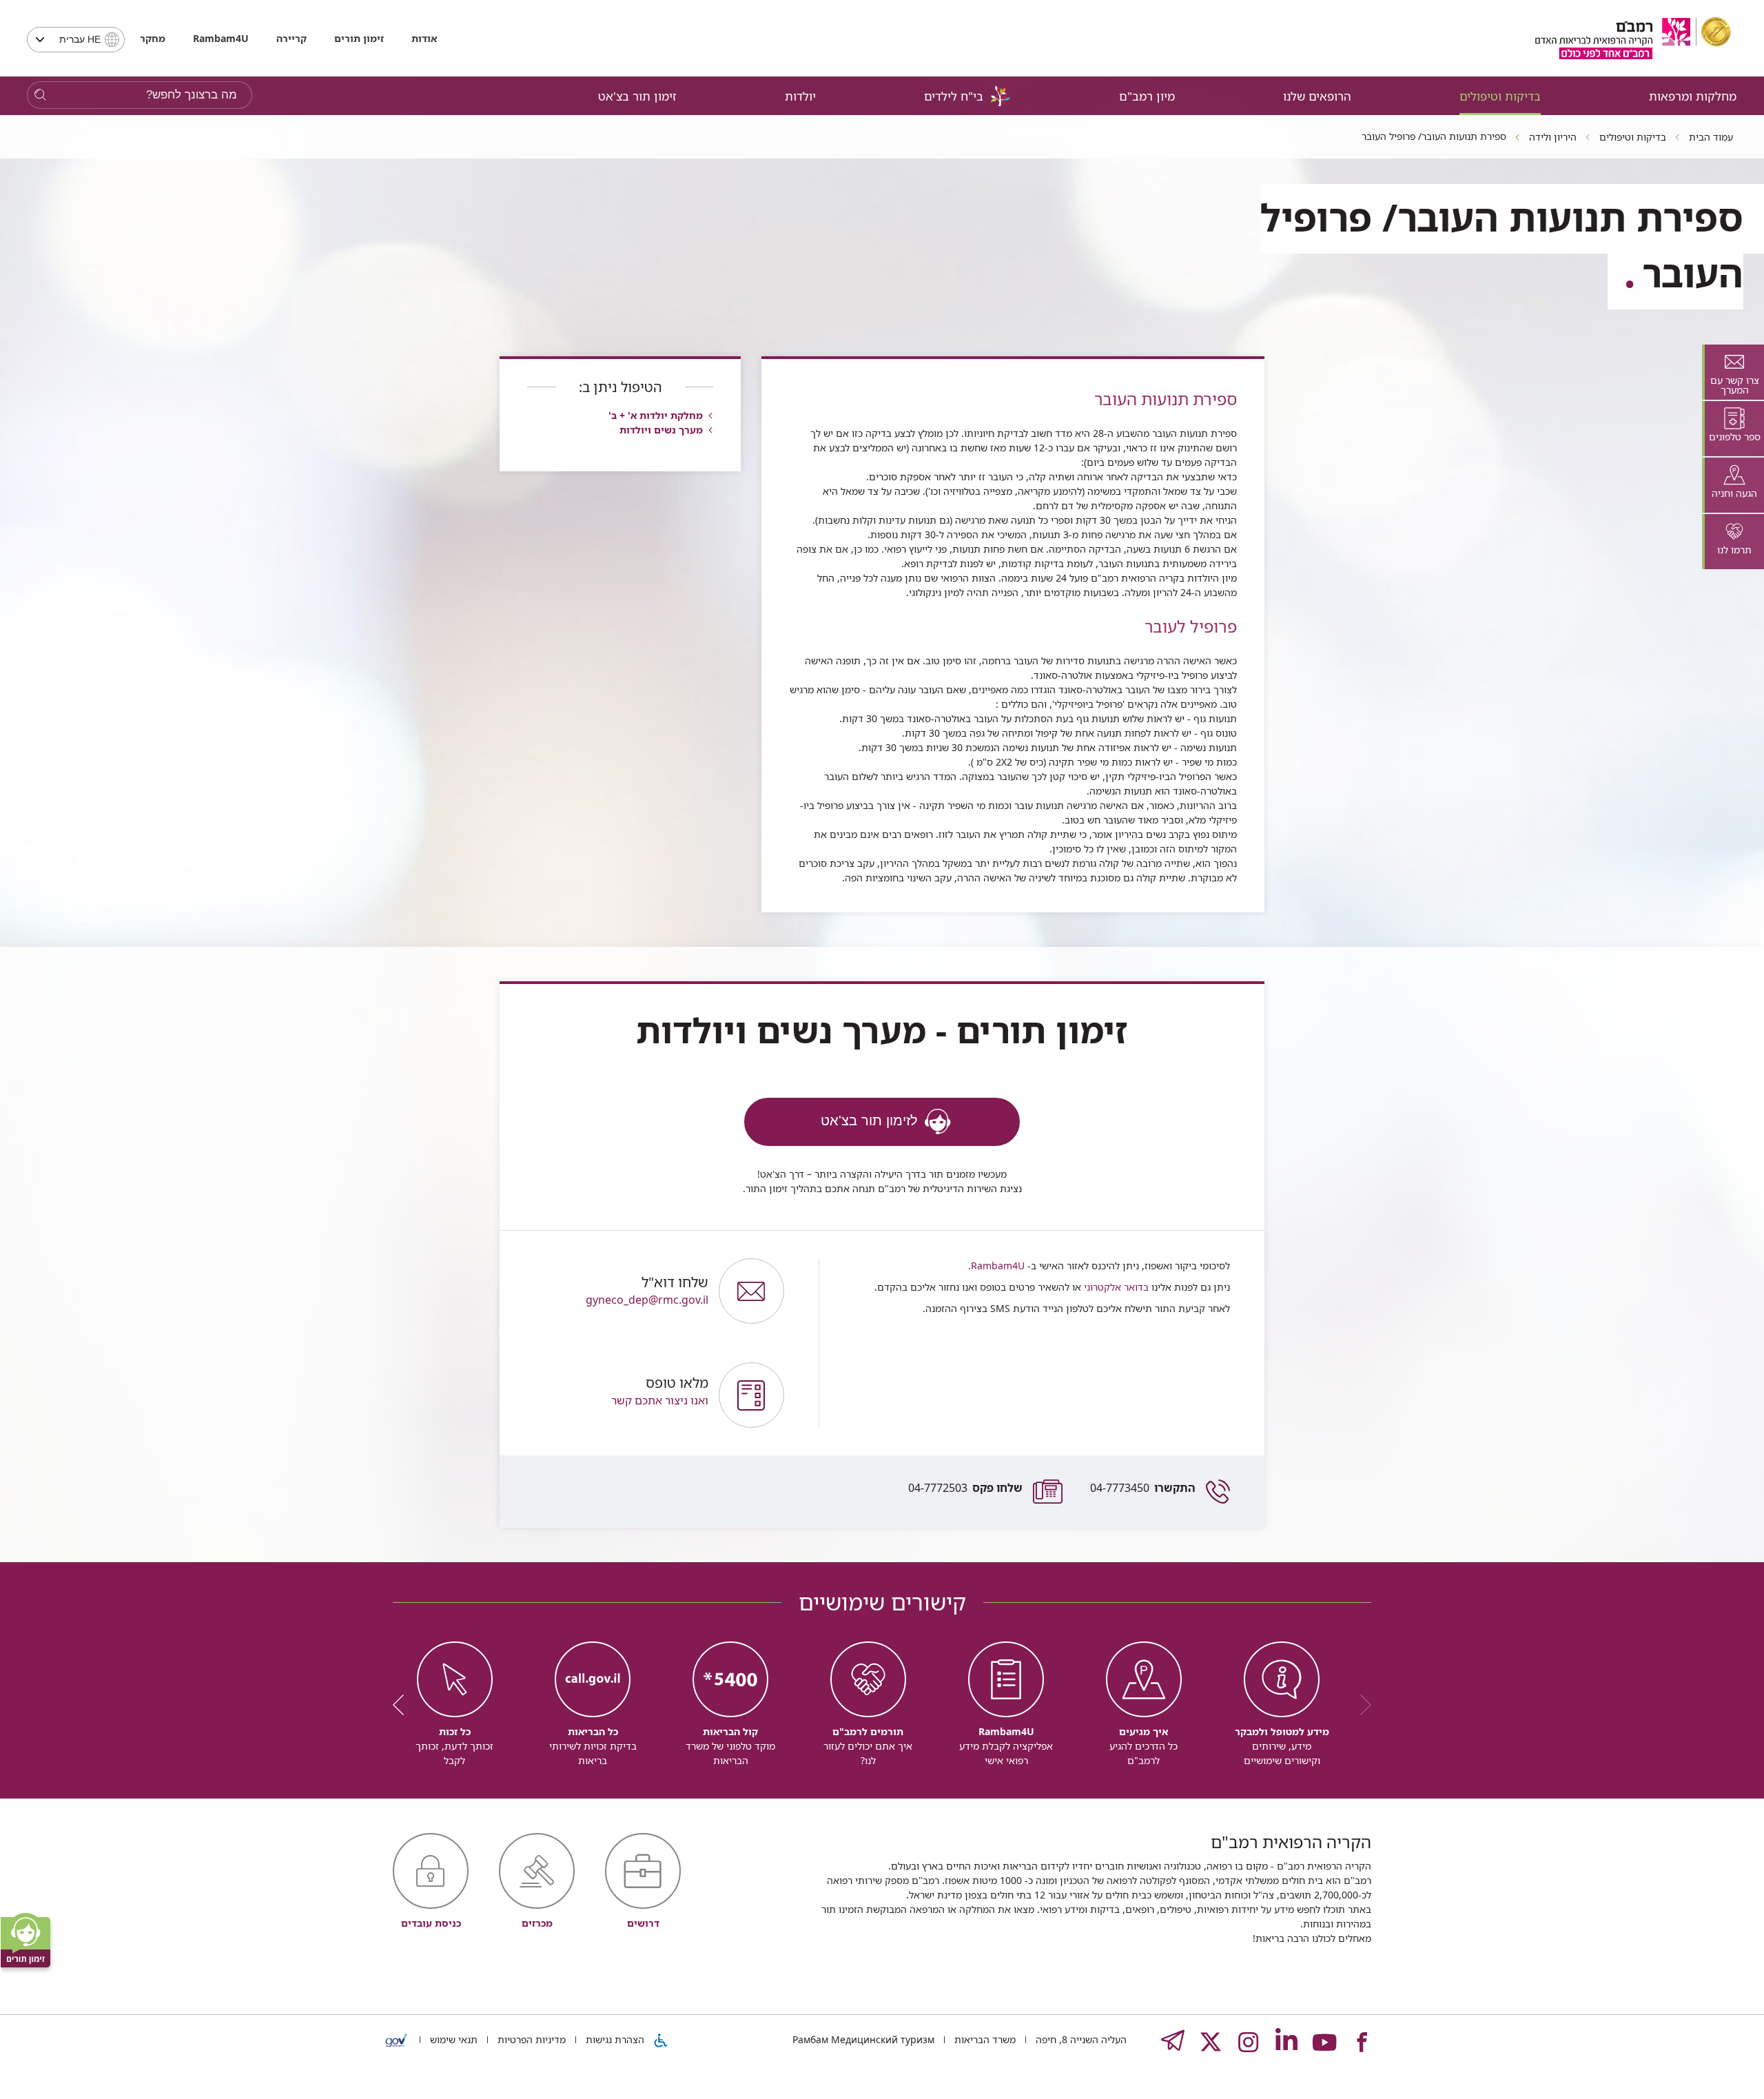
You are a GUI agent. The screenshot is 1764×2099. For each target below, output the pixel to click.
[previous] (1361, 1705)
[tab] (1733, 372)
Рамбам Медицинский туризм (863, 2039)
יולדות (800, 96)
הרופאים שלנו (1317, 96)
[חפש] (40, 95)
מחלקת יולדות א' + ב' (656, 415)
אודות (424, 38)
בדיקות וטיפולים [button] (1500, 96)
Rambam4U (998, 1266)
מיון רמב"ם (1147, 96)
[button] (616, 1395)
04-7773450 (1143, 1488)
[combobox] (76, 40)
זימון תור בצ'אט (637, 96)
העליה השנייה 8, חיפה (1080, 2039)
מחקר (153, 38)
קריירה (291, 38)
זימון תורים (359, 38)
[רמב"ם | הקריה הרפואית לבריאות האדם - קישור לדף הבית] (1633, 38)
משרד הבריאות (984, 2039)
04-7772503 (965, 1488)
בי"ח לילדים (954, 96)
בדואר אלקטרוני (1115, 1287)
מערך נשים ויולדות (661, 430)
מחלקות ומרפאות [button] (1693, 96)
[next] (403, 1705)
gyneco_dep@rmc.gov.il (647, 1291)
